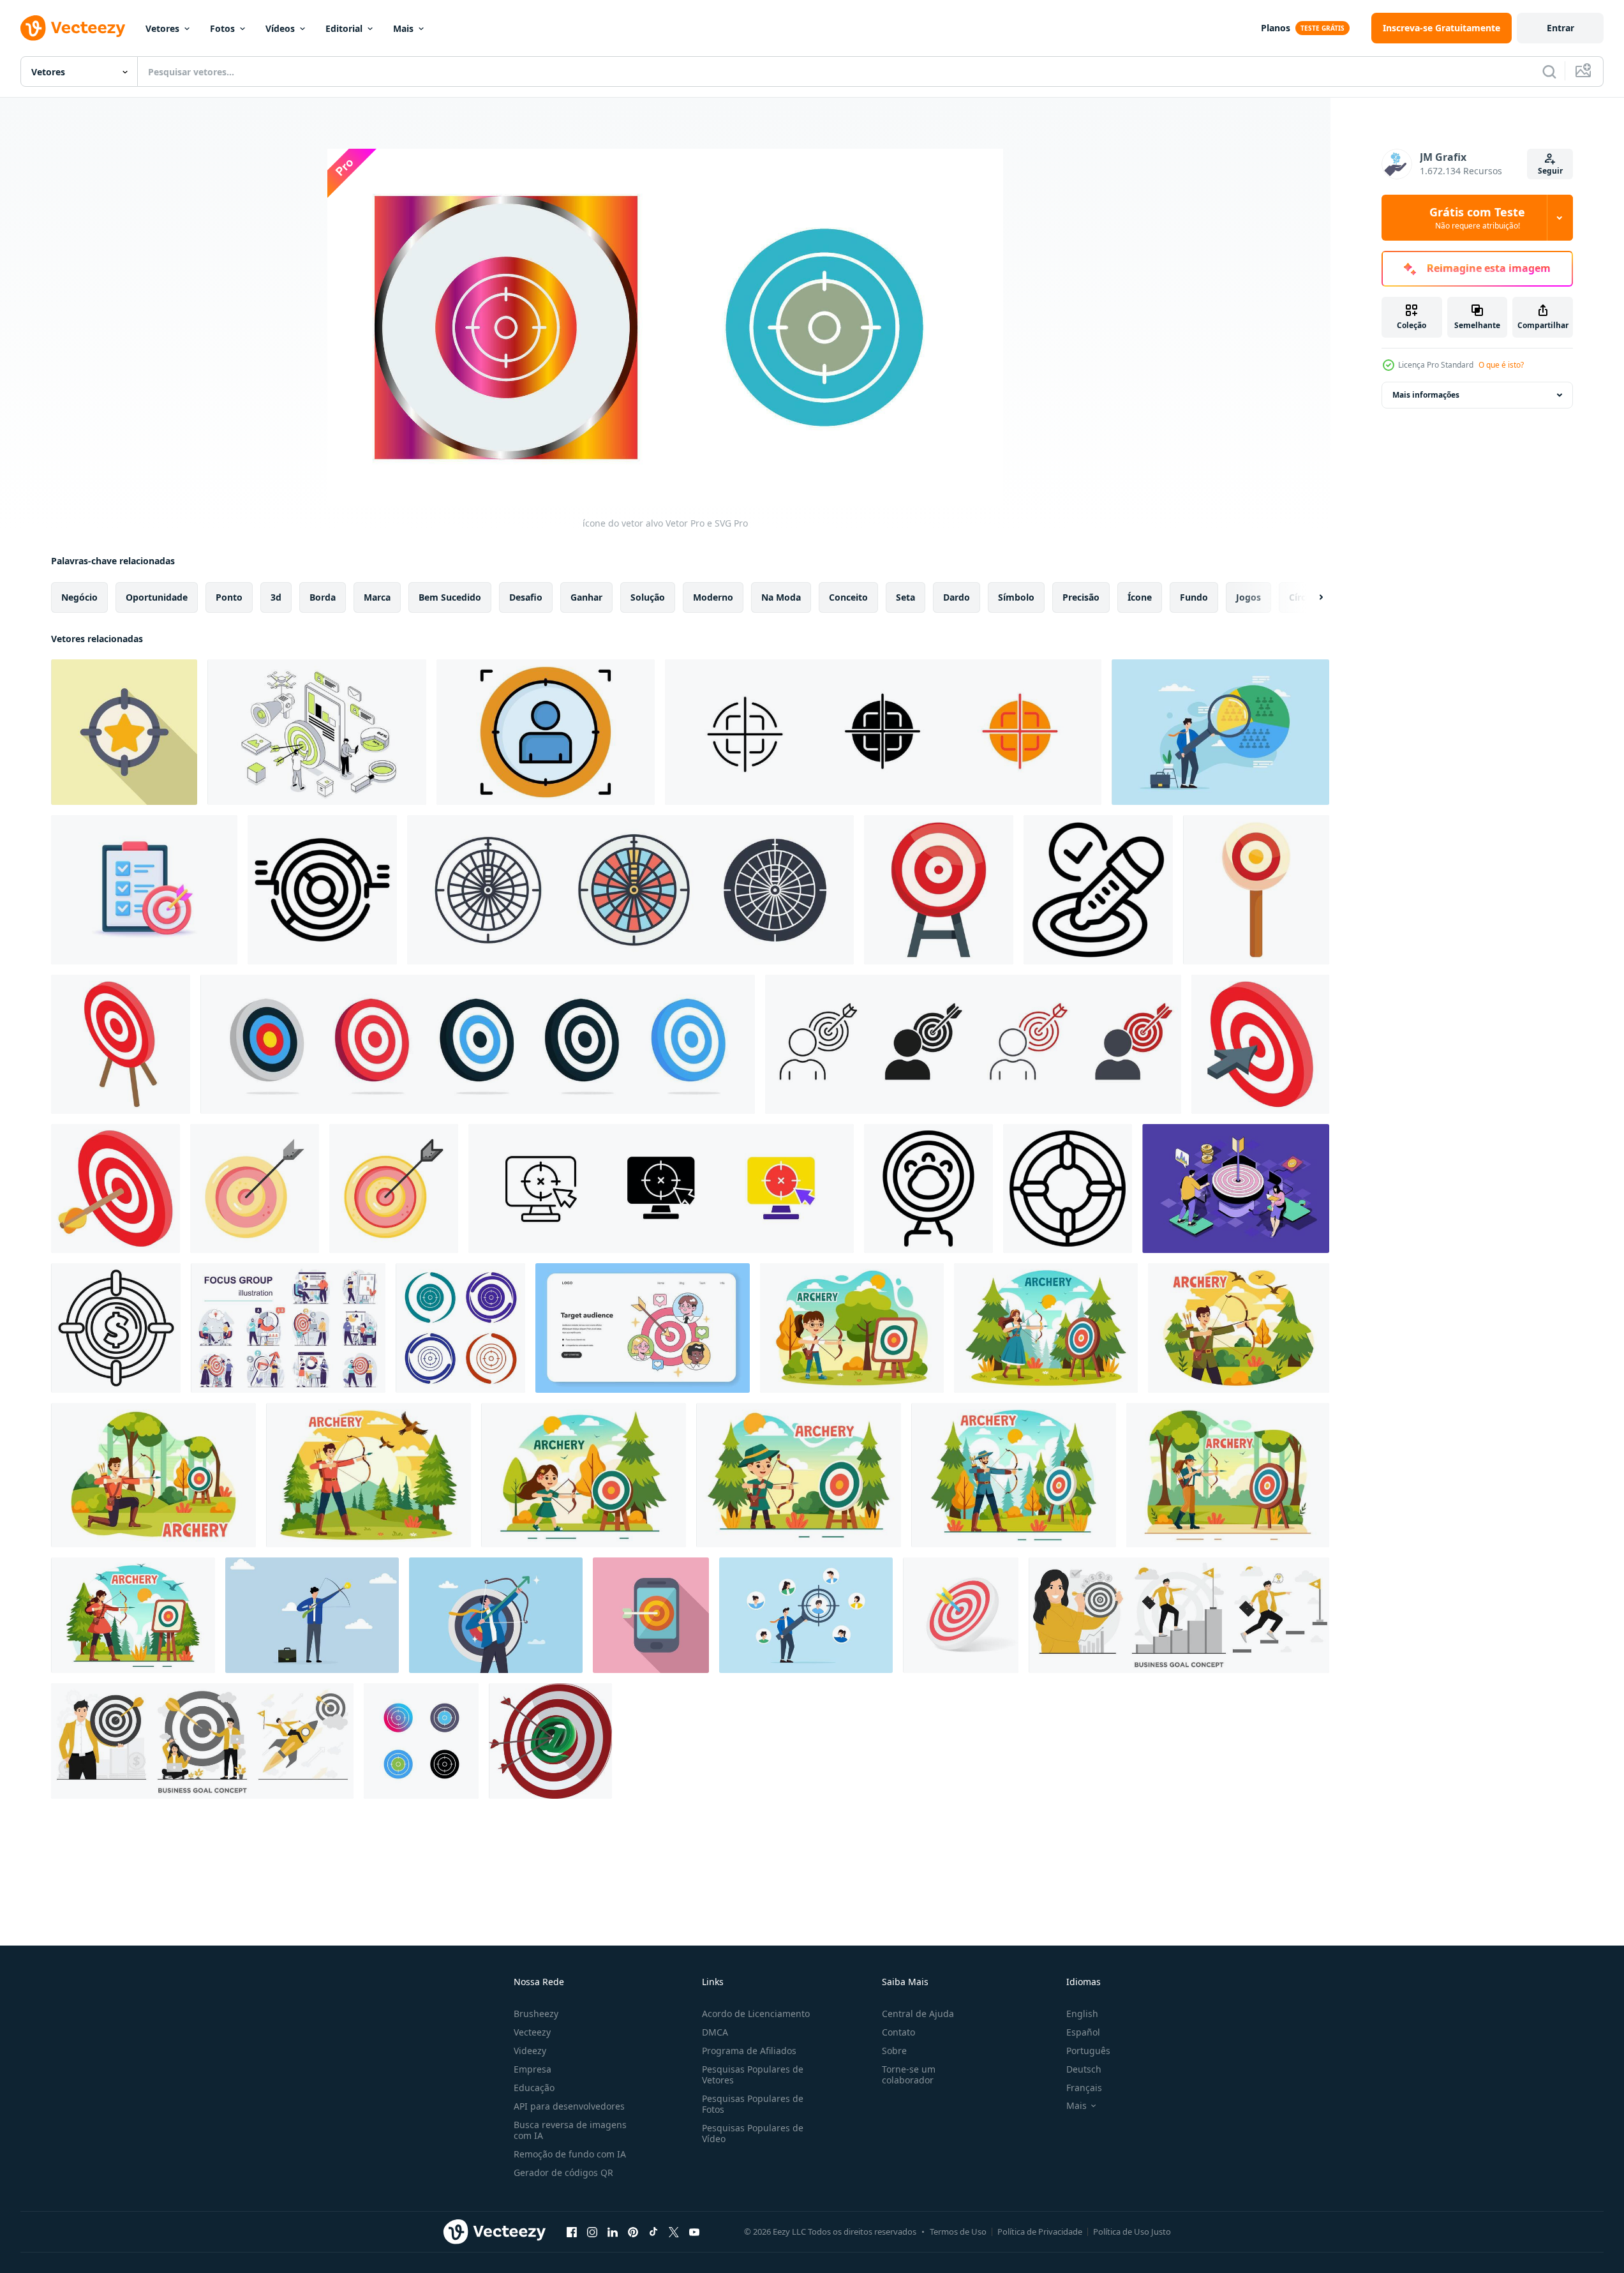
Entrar (1561, 28)
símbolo (1016, 597)
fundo (1194, 597)
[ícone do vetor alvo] (460, 1328)
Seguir (1550, 171)
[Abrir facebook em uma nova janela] (572, 2232)
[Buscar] (1549, 71)
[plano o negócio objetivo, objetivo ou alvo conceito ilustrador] (1179, 1615)
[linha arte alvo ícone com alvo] (928, 1189)
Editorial (344, 28)
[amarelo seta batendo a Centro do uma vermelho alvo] (115, 1189)
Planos (1276, 28)
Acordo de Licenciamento (756, 2014)
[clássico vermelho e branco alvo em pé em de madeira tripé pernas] (121, 1044)
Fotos (222, 28)
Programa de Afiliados (749, 2051)
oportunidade (157, 597)
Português (1088, 2051)
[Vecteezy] (73, 28)
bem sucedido (450, 597)
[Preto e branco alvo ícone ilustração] (1068, 1189)
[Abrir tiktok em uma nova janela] (653, 2232)
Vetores (162, 28)
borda (323, 597)
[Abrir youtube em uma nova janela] (694, 2232)
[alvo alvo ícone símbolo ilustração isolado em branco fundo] (630, 890)
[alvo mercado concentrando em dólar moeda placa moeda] (116, 1328)
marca (377, 597)
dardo (957, 597)
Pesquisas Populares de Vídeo (753, 2133)
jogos (1248, 597)
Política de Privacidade (1040, 2232)
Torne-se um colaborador (909, 2074)
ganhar (586, 597)
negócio (79, 597)
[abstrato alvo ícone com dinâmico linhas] (322, 890)
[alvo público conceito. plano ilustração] (643, 1328)
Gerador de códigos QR (563, 2172)
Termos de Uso (958, 2232)
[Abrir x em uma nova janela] (674, 2232)
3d (276, 597)
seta (905, 597)
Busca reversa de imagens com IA (570, 2130)
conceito (848, 597)
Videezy (530, 2051)
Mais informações (1426, 395)
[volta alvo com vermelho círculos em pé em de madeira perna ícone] (1256, 890)
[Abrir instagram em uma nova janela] (592, 2232)
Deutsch (1084, 2069)
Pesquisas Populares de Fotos (753, 2104)
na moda (781, 597)
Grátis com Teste (1477, 218)
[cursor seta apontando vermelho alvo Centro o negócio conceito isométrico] (1260, 1044)
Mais (403, 28)
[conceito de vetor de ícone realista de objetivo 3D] (144, 890)
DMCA (715, 2032)
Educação (534, 2088)
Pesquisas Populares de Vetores (753, 2074)
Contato (898, 2032)
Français (1084, 2088)
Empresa (533, 2069)
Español (1083, 2032)
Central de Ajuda (918, 2014)
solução (648, 597)
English (1082, 2014)
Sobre (894, 2051)
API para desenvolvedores (569, 2106)
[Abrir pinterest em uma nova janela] (633, 2232)
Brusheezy (536, 2014)
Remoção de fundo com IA (570, 2154)
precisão (1081, 597)
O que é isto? (1501, 365)
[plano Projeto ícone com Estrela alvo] (124, 732)
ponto (229, 597)
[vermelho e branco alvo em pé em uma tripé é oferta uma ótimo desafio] (939, 890)
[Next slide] (1310, 597)
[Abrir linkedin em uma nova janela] (613, 2232)
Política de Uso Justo (1132, 2232)
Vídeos (280, 28)
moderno (713, 597)
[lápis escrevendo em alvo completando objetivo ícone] (1098, 890)
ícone (1140, 597)
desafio (526, 597)
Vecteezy (532, 2032)
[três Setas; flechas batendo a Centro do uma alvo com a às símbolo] (550, 1741)
